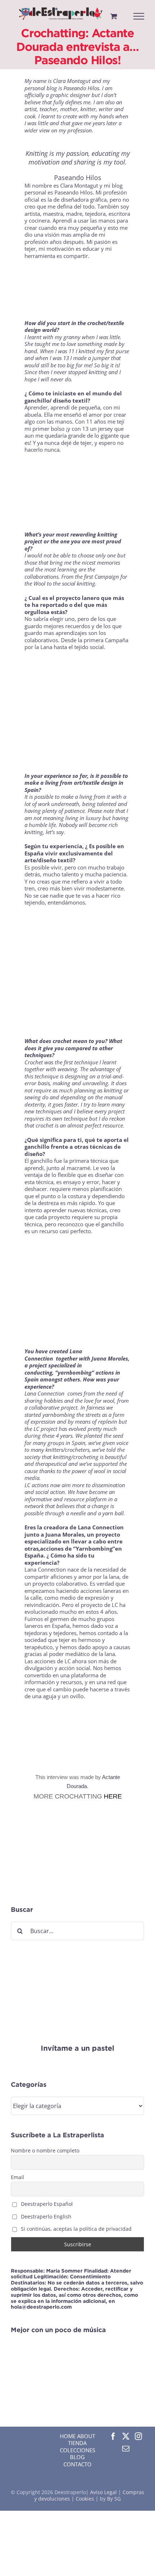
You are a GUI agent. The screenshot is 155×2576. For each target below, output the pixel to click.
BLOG (77, 2457)
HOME (68, 2436)
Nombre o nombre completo (45, 2150)
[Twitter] (126, 2436)
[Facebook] (113, 2436)
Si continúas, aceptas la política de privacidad (76, 2229)
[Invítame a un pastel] (77, 1960)
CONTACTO (77, 2464)
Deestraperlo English (45, 2216)
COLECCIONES (77, 2450)
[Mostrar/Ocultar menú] (139, 16)
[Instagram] (138, 2436)
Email (17, 2177)
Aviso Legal (104, 2492)
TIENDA (77, 2443)
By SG (114, 2499)
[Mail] (126, 2449)
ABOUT (86, 2436)
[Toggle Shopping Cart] (114, 16)
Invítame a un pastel (77, 2048)
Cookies (85, 2499)
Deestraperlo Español (46, 2204)
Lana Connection (45, 1393)
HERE (113, 1796)
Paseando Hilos (78, 178)
